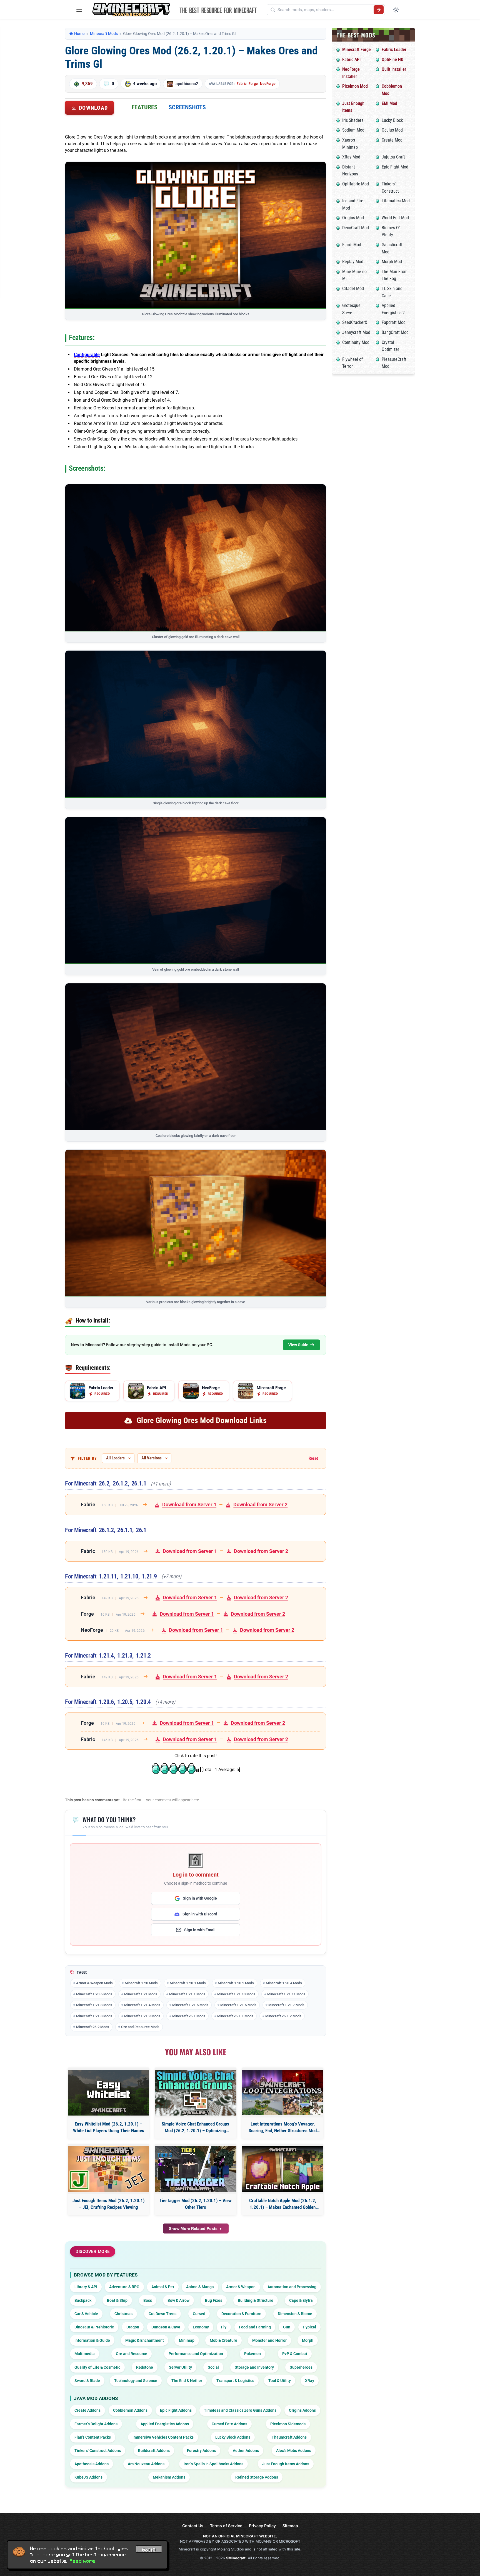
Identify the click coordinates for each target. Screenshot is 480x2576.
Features (145, 107)
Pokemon (252, 2354)
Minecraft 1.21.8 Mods (94, 2016)
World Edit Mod (395, 218)
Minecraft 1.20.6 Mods (94, 1994)
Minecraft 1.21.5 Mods (190, 2005)
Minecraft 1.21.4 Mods (142, 2005)
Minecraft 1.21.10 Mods (236, 1994)
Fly (224, 2327)
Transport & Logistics (235, 2381)
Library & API (86, 2287)
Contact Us (193, 2526)
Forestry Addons (201, 2451)
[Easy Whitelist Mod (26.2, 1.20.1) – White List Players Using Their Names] (108, 2093)
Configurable (87, 355)
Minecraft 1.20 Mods (141, 1983)
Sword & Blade (87, 2381)
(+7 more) (171, 1577)
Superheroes (301, 2367)
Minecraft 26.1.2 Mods (283, 2016)
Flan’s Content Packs (93, 2437)
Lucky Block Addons (233, 2437)
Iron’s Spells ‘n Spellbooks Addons (213, 2464)
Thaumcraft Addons (289, 2437)
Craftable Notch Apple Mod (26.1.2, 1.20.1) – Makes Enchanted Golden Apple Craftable (283, 2204)
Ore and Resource (132, 2354)
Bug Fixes (214, 2300)
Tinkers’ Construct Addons (98, 2451)
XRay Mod (351, 157)
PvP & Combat (295, 2354)
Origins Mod (353, 218)
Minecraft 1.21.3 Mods (94, 2005)
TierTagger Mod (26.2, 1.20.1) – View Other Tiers (196, 2204)
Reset (313, 1458)
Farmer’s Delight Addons (96, 2424)
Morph (308, 2340)
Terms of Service (226, 2526)
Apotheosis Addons (92, 2464)
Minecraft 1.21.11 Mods (286, 1994)
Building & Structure (256, 2300)
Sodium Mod (353, 130)
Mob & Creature (223, 2340)
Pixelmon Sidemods (288, 2424)
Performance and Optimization (196, 2354)
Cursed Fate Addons (229, 2424)
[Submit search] (379, 10)
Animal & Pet (163, 2287)
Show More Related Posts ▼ (196, 2228)
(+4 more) (165, 1702)
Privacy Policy (262, 2526)
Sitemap (290, 2526)
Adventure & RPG (124, 2287)
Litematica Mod (396, 201)
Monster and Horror (269, 2340)
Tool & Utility (280, 2381)
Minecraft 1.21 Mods (141, 1994)
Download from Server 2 (260, 1504)
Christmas (123, 2314)
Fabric (242, 84)
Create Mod (392, 140)
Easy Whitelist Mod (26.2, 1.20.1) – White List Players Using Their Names (109, 2127)
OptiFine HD (392, 60)
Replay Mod (353, 262)
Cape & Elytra (301, 2300)
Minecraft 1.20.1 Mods (188, 1983)
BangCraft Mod (395, 332)
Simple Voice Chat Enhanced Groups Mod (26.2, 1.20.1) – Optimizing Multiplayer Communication (195, 2128)
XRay (310, 2381)
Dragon (133, 2327)
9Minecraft (236, 2558)
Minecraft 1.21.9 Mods (142, 2016)
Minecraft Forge (357, 50)
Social (213, 2367)
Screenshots (187, 107)
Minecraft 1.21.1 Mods (187, 1994)
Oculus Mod (392, 130)
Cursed (199, 2314)
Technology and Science (136, 2381)
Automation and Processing (292, 2287)
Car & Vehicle (86, 2314)
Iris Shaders (353, 120)
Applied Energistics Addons (165, 2424)
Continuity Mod (356, 342)
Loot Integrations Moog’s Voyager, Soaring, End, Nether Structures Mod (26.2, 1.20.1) (283, 2128)
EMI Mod (389, 103)
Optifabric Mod (356, 184)
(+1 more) (161, 1484)
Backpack (83, 2300)
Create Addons (87, 2410)
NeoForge (268, 84)
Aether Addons (246, 2451)
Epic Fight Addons (176, 2410)
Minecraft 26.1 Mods (189, 2016)
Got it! (149, 2550)
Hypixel (309, 2327)
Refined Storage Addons (257, 2477)
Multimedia (85, 2354)
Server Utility (180, 2367)
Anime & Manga (200, 2287)
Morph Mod (392, 262)
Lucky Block (392, 120)
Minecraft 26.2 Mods (93, 2027)
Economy (201, 2327)
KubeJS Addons (88, 2477)
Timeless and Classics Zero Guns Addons (240, 2410)
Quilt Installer (394, 69)
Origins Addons (302, 2410)
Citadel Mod (353, 289)
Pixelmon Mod (355, 86)
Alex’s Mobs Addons (294, 2451)
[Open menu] (79, 10)
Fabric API (351, 60)
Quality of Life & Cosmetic (97, 2367)
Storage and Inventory (254, 2367)
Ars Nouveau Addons (146, 2464)
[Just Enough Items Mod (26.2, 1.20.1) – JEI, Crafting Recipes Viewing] (108, 2169)
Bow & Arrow (178, 2300)
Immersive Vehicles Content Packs (163, 2437)
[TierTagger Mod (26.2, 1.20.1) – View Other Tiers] (195, 2169)
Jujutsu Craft (393, 157)
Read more (82, 2561)
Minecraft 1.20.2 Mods (236, 1983)
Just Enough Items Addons (286, 2464)
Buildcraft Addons (154, 2451)
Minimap (187, 2340)
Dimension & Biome (295, 2314)
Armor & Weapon (241, 2287)
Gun (287, 2327)
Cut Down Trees (162, 2314)
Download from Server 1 (189, 1504)
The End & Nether (187, 2381)
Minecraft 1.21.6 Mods (238, 2005)
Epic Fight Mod (395, 167)
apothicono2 (187, 84)
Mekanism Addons (169, 2477)
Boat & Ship (117, 2300)
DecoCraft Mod (356, 228)
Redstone (145, 2367)
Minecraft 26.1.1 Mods (235, 2016)
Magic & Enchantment (145, 2340)
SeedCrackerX (355, 322)
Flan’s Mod (352, 245)
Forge (253, 84)
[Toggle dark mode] (396, 10)
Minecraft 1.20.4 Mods (284, 1983)
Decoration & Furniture (241, 2314)
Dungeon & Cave (166, 2327)
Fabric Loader (394, 50)
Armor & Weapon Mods (94, 1983)
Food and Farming (255, 2327)
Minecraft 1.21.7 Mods (286, 2005)
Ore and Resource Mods (140, 2027)
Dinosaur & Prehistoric (94, 2327)
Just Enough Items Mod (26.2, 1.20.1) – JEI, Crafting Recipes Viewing (109, 2204)
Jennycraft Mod (356, 332)
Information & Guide (92, 2340)
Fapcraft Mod (394, 322)
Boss (148, 2300)
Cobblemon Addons (130, 2410)
